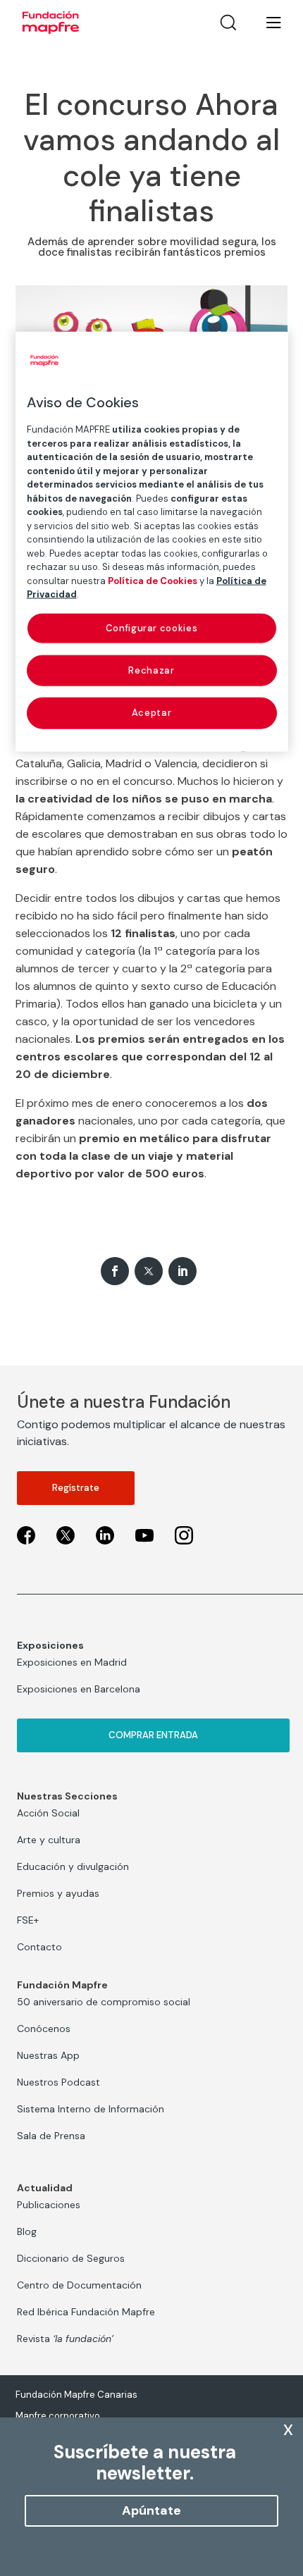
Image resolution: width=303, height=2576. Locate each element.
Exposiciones (50, 1645)
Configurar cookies (152, 628)
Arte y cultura (49, 1840)
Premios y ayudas (58, 1893)
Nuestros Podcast (58, 2082)
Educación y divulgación (73, 1866)
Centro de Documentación (79, 2285)
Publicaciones (49, 2205)
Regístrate (76, 1488)
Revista (65, 2339)
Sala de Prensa (51, 2136)
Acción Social (48, 1813)
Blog (27, 2231)
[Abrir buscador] (228, 23)
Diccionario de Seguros (71, 2258)
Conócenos (44, 2029)
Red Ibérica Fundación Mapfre (86, 2312)
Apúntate (151, 2510)
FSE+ (28, 1920)
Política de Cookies (153, 581)
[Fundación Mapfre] (51, 23)
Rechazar (151, 670)
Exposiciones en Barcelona (79, 1689)
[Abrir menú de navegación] (265, 23)
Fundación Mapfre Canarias (76, 2395)
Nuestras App (48, 2055)
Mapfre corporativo (58, 2416)
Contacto (39, 1947)
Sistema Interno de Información (91, 2109)
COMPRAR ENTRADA (153, 1735)
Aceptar (152, 713)
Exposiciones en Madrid (72, 1662)
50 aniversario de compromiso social (104, 2002)
